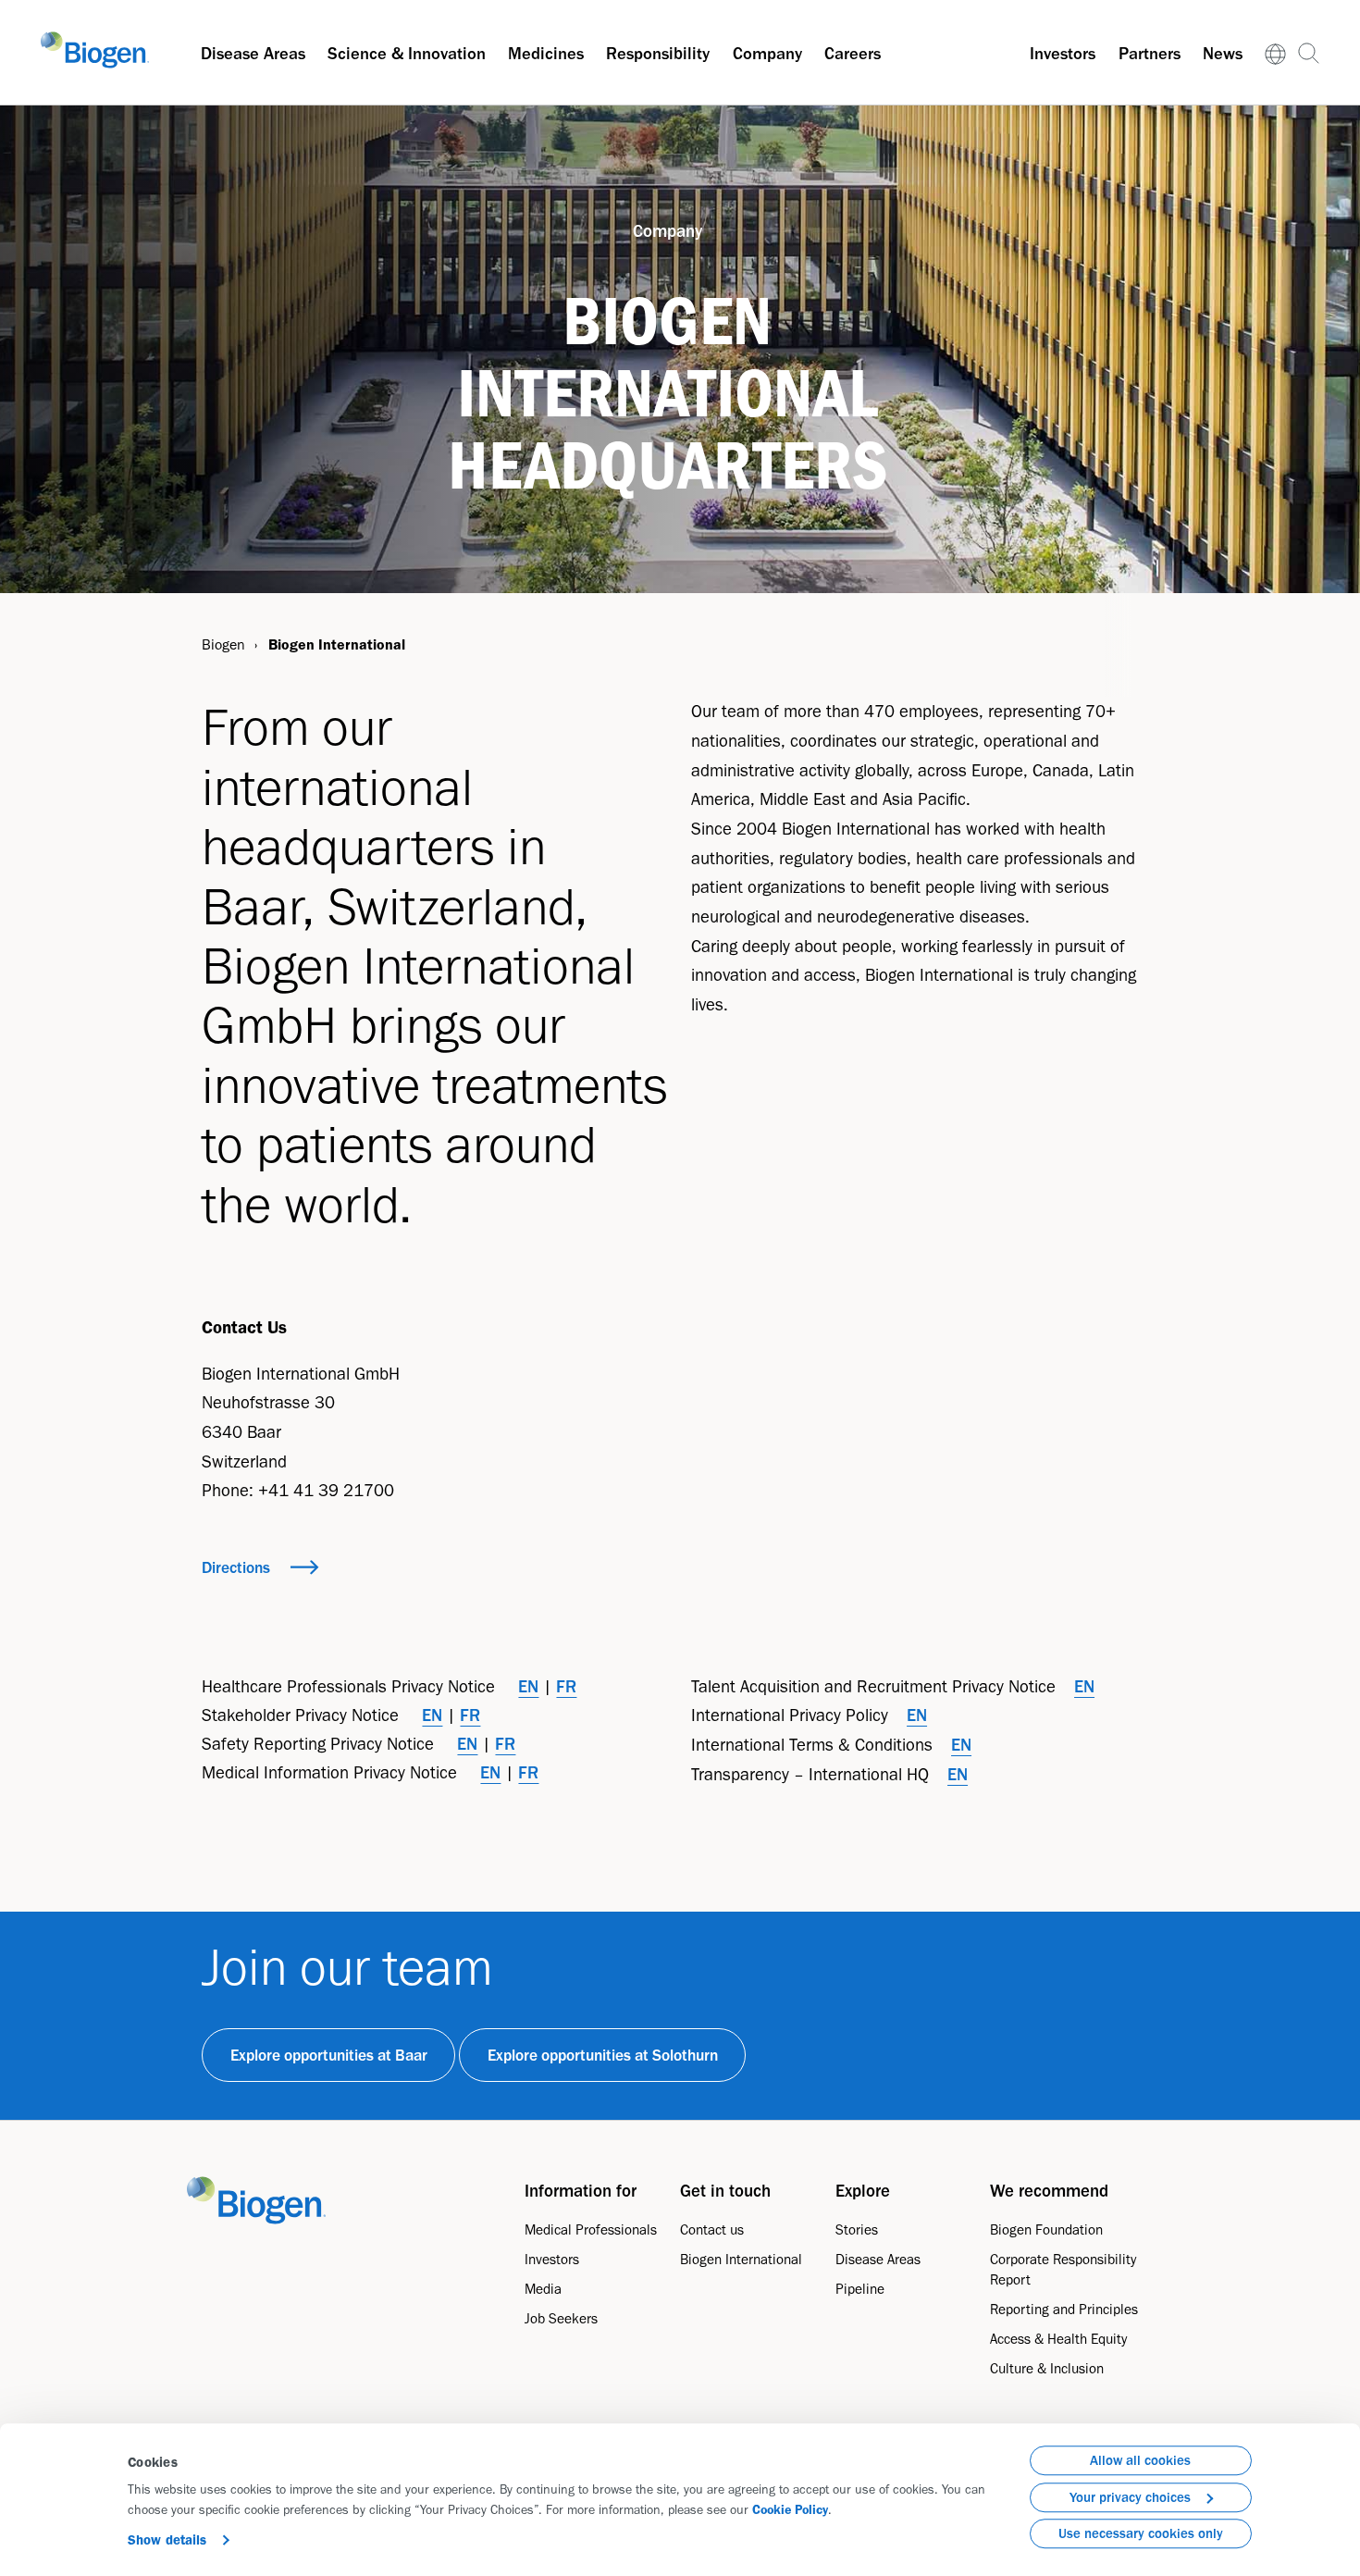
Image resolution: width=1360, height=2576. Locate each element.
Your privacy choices (1130, 2497)
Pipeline (860, 2289)
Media (543, 2289)
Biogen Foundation (1046, 2229)
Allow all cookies (1140, 2460)
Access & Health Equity (1058, 2339)
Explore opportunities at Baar (329, 2055)
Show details (167, 2540)
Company (767, 53)
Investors (1063, 53)
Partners (1150, 53)
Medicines (546, 53)
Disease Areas (253, 53)
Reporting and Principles (1064, 2309)
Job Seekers (561, 2318)
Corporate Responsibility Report (1063, 2269)
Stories (857, 2229)
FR (566, 1686)
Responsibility (658, 53)
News (1223, 53)
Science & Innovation (407, 53)
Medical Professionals (591, 2229)
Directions (236, 1567)
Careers (853, 53)
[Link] (1276, 53)
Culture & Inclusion (1047, 2368)
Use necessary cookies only (1141, 2533)
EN (528, 1686)
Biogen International (741, 2259)
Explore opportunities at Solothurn (603, 2055)
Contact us (712, 2229)
